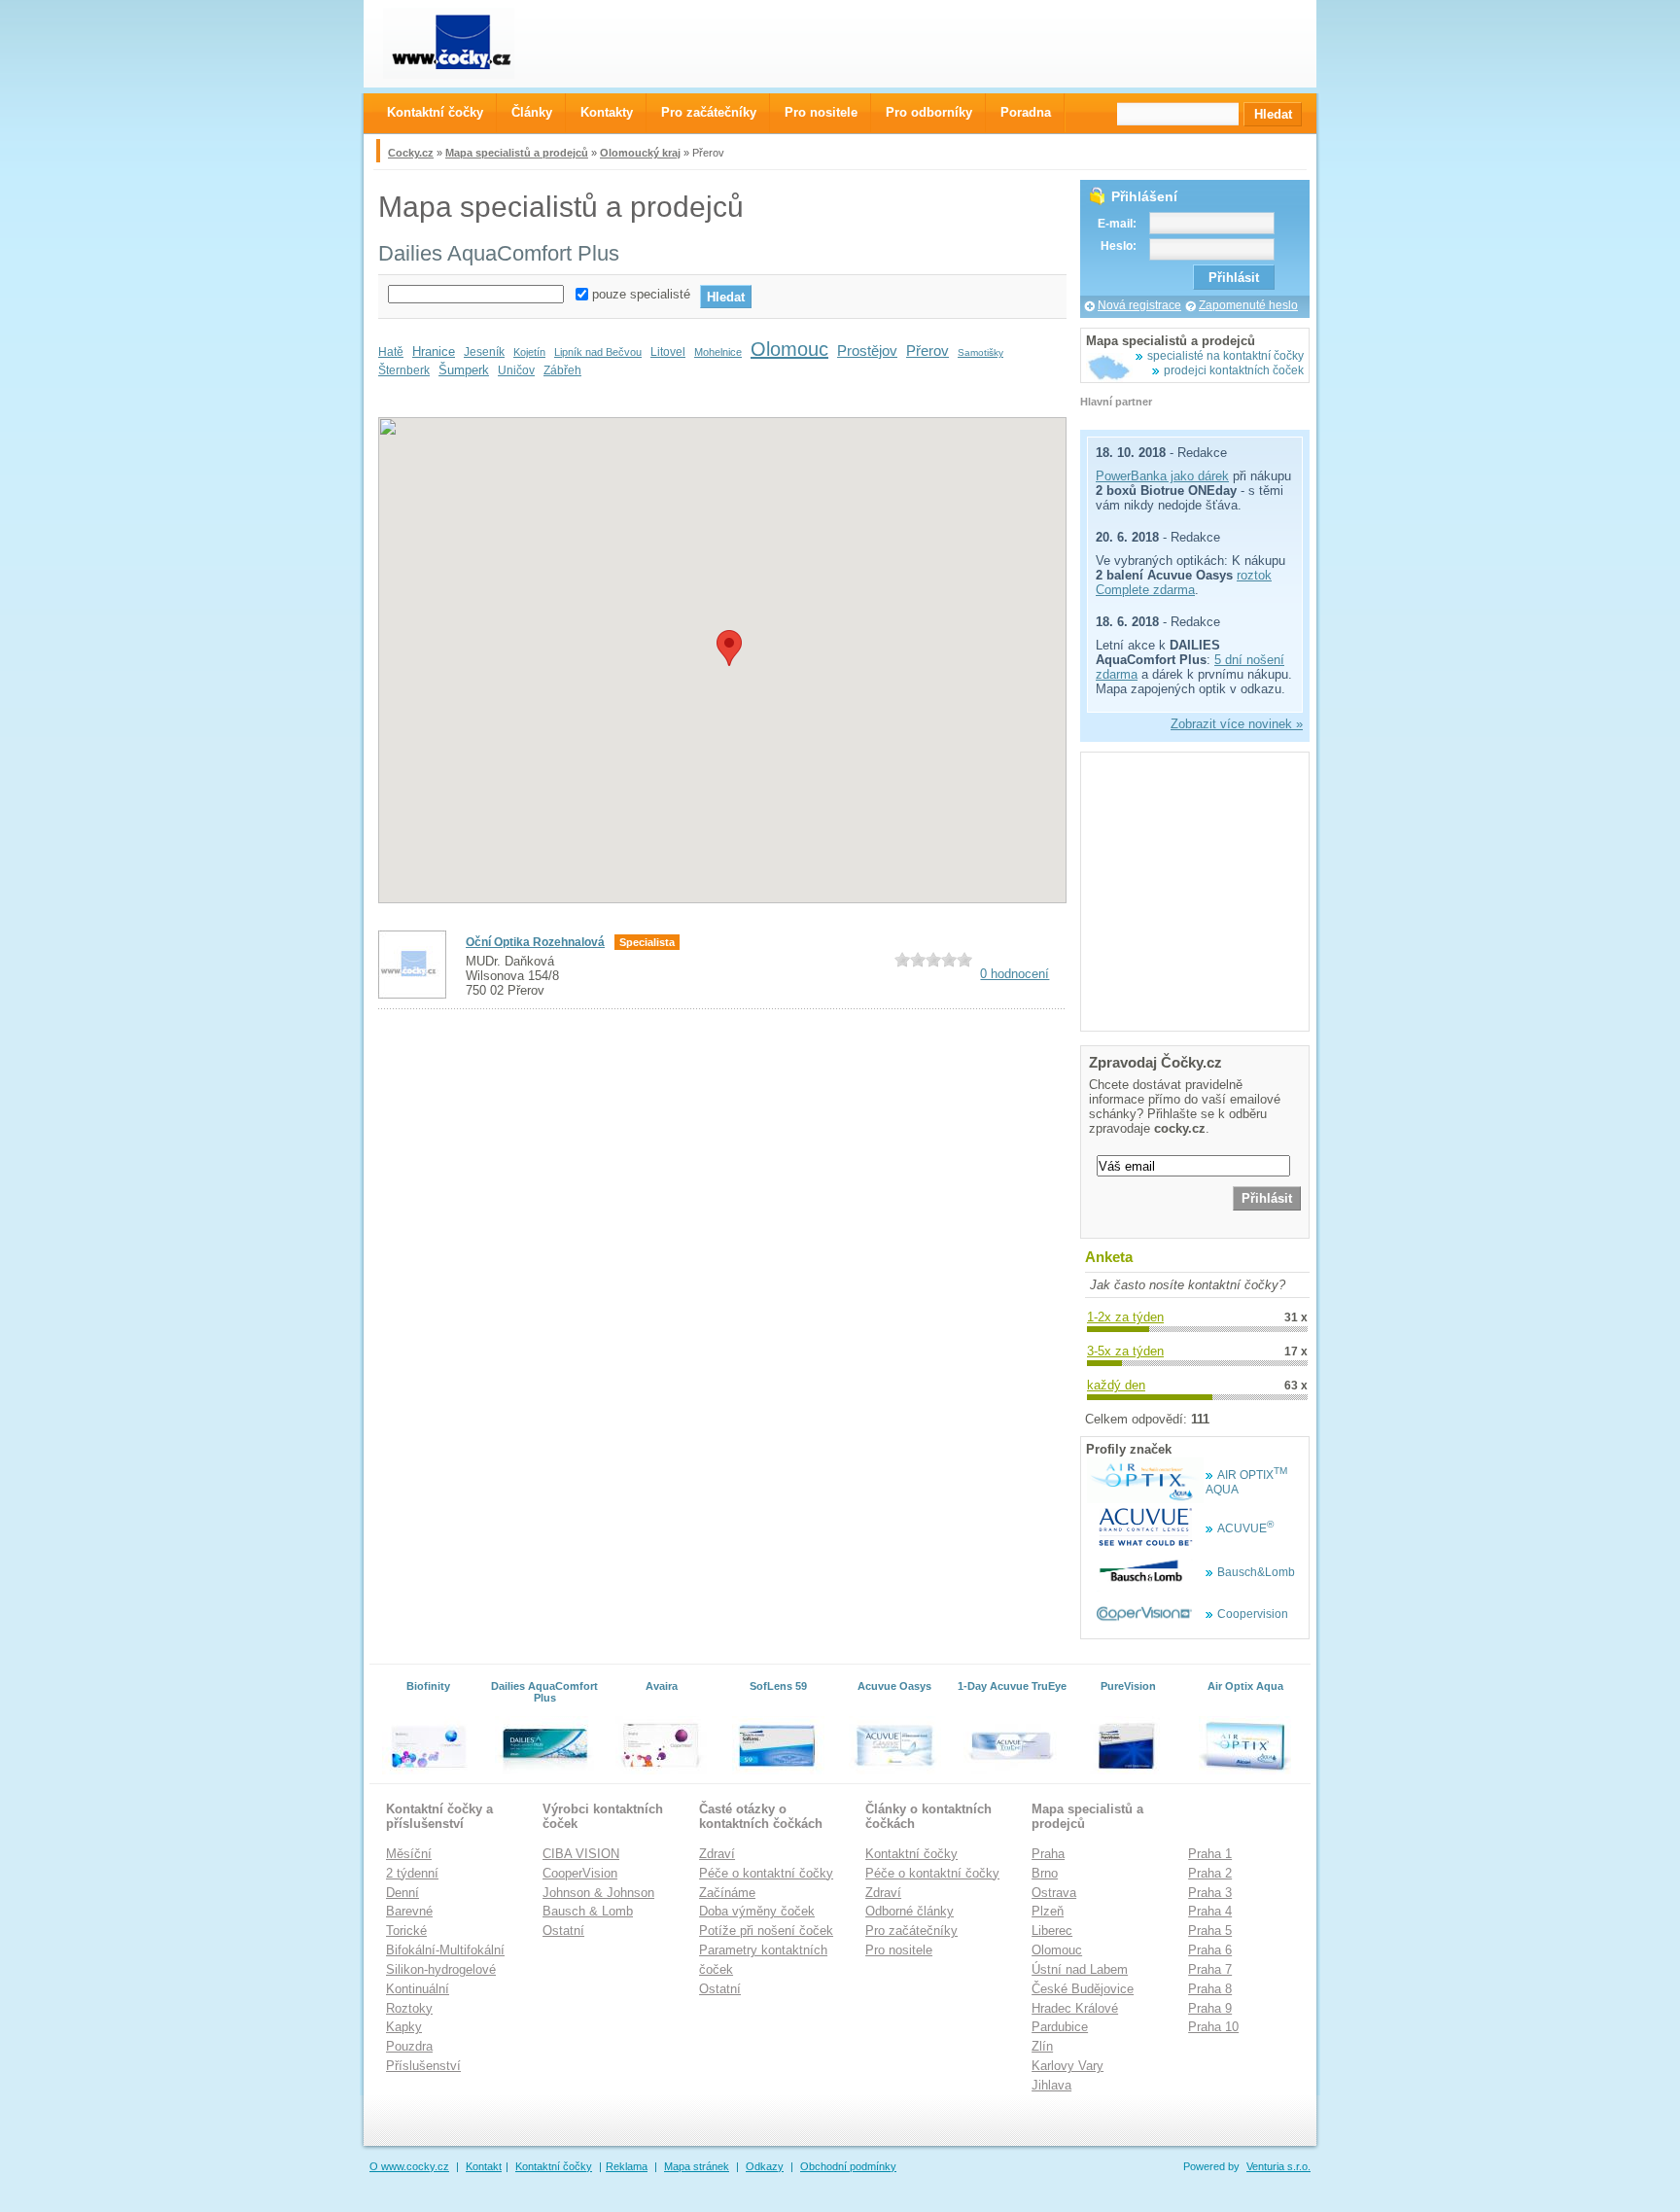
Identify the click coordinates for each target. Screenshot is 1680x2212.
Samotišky (980, 352)
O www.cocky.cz (409, 2166)
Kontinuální (418, 1989)
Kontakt (484, 2166)
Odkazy (765, 2166)
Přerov (927, 351)
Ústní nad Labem (1080, 1969)
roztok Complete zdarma (1184, 582)
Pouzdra (409, 2046)
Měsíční (409, 1854)
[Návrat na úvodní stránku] (466, 43)
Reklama (627, 2166)
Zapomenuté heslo (1248, 305)
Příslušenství (423, 2066)
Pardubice (1060, 2027)
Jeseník (484, 352)
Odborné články (910, 1911)
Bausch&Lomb (1256, 1572)
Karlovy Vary (1067, 2066)
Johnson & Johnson (598, 1893)
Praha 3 (1210, 1893)
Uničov (516, 370)
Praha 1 (1210, 1854)
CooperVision (580, 1873)
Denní (402, 1893)
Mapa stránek (697, 2166)
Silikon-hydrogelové (441, 1969)
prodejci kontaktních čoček (1234, 370)
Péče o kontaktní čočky (766, 1873)
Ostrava (1054, 1893)
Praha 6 (1210, 1950)
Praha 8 (1210, 1989)
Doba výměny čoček (757, 1911)
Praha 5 (1210, 1931)
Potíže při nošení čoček (766, 1931)
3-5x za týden (1125, 1351)
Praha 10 (1213, 2027)
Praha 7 (1210, 1969)
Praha (1048, 1854)
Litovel (668, 352)
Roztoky (409, 2008)
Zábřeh (562, 370)
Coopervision (1253, 1614)
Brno (1045, 1873)
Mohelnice (718, 352)
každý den (1116, 1385)
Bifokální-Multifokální (445, 1950)
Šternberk (404, 370)
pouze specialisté (641, 294)
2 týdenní (412, 1873)
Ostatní (563, 1931)
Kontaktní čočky (911, 1854)
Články (532, 112)
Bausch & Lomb (588, 1911)
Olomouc (789, 349)
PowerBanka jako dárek (1162, 476)
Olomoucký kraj (640, 153)
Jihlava (1051, 2085)
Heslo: (1119, 246)
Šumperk (464, 370)
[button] (729, 648)
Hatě (391, 352)
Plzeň (1048, 1911)
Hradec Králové (1075, 2008)
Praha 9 (1210, 2008)
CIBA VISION (581, 1854)
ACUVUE (1245, 1528)
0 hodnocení (1015, 974)
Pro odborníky (929, 112)
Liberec (1052, 1931)
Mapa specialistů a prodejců (517, 153)
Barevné (409, 1911)
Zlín (1042, 2046)
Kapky (404, 2027)
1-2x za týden (1125, 1317)
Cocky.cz (411, 153)
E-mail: (1117, 224)
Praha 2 (1210, 1873)
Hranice (434, 351)
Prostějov (867, 351)
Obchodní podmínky (848, 2166)
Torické (406, 1931)
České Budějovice (1083, 1989)
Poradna (1026, 112)
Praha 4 (1210, 1911)
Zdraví (717, 1854)
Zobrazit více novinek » (1237, 724)
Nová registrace (1139, 305)
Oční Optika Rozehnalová (535, 942)
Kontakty (607, 112)
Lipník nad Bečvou (598, 352)
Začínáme (727, 1893)
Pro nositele (899, 1950)
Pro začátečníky (911, 1931)
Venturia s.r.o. (1278, 2166)
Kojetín (529, 352)
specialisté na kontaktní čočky (1225, 356)
